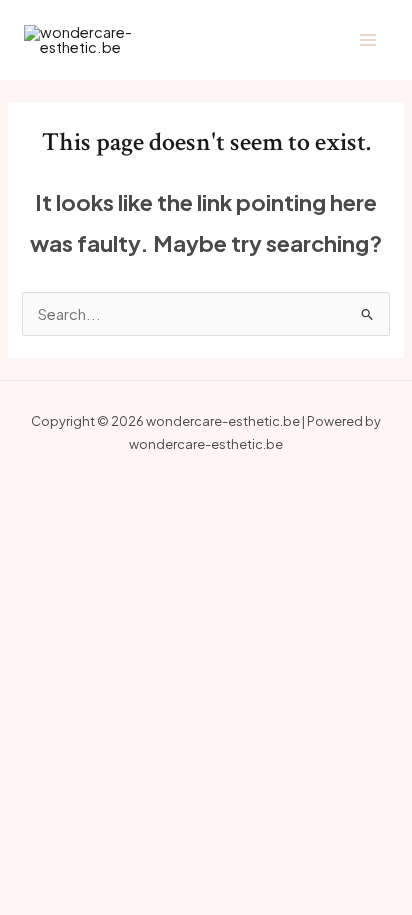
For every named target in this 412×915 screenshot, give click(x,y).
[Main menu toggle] (368, 40)
